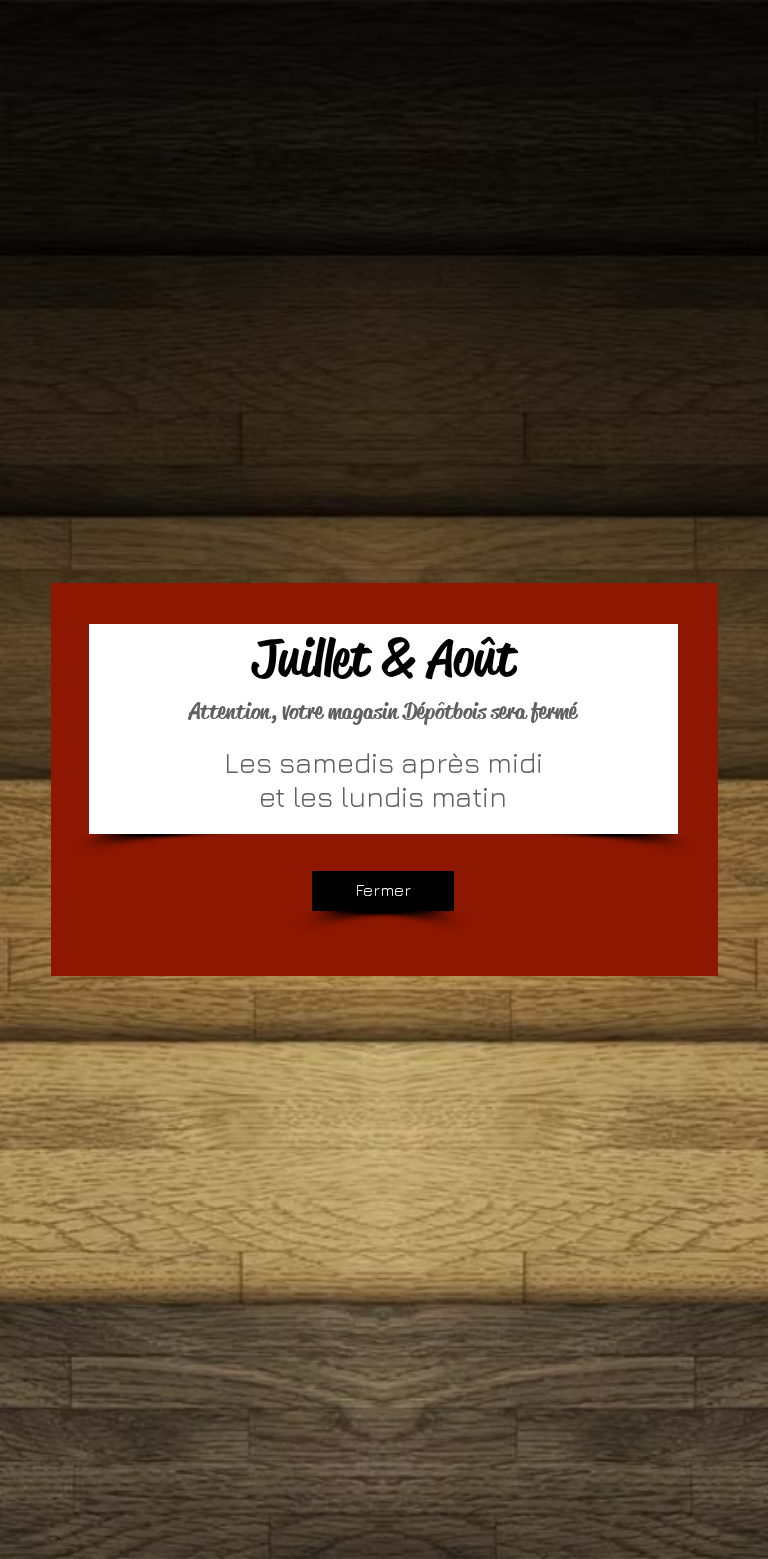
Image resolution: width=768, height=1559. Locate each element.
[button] (383, 891)
